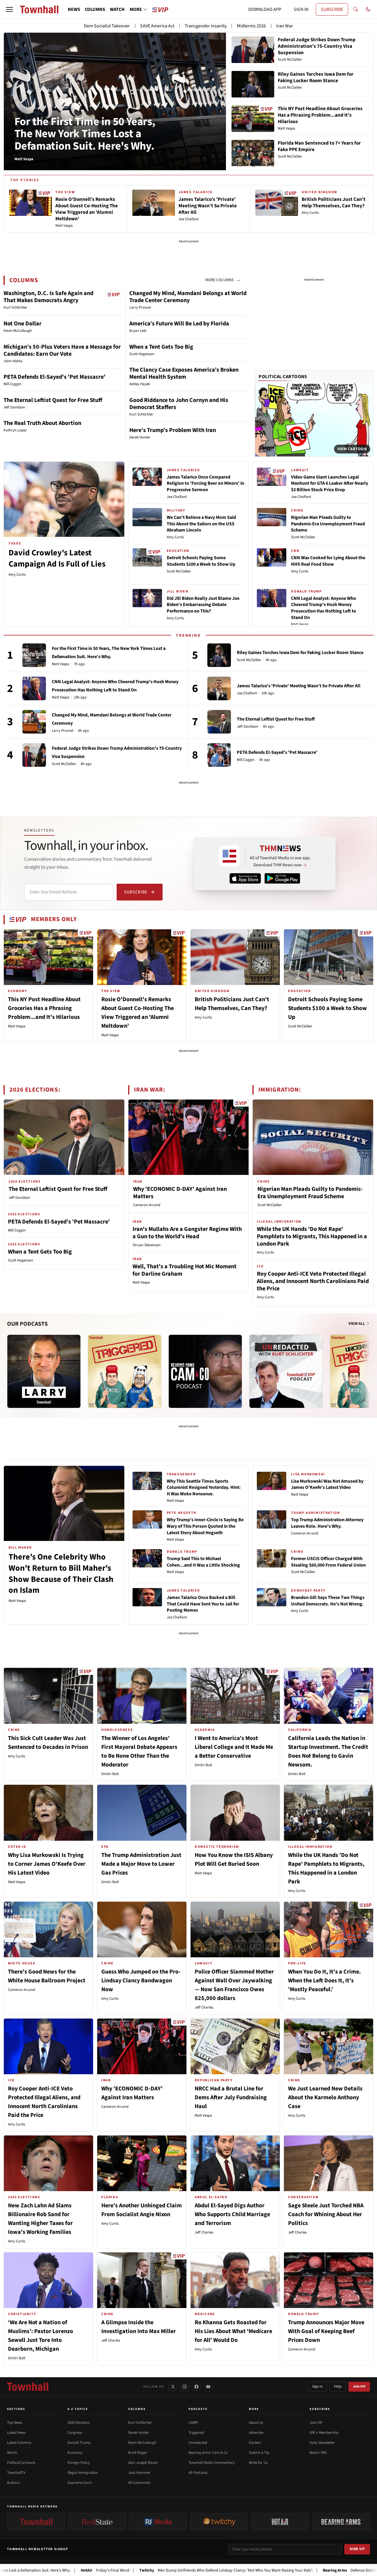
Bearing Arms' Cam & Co (208, 2453)
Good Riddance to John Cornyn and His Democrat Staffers (179, 404)
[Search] (355, 9)
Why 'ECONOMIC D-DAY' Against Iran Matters (180, 1193)
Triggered (196, 2433)
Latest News (16, 2433)
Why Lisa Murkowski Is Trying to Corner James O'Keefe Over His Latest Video (47, 1864)
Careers (255, 2443)
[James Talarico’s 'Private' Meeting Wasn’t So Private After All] (219, 688)
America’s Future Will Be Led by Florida (179, 324)
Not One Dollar (23, 324)
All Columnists (139, 2483)
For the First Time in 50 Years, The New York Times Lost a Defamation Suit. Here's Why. (85, 134)
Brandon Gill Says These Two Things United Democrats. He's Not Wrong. (328, 1601)
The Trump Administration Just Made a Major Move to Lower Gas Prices (141, 1864)
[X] (173, 2387)
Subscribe (136, 892)
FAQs (338, 2387)
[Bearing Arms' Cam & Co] (205, 1371)
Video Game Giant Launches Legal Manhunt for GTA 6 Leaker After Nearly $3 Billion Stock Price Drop (330, 483)
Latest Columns (19, 2443)
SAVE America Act (157, 26)
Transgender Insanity (206, 26)
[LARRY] (44, 1371)
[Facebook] (196, 2387)
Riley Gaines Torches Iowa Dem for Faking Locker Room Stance (300, 653)
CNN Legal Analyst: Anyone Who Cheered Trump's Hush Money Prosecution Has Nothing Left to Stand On (324, 608)
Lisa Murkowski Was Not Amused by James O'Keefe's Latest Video (327, 1484)
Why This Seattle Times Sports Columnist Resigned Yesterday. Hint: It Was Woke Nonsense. (204, 1488)
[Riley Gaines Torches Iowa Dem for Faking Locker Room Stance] (219, 655)
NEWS (74, 9)
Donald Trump (79, 2443)
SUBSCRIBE (332, 9)
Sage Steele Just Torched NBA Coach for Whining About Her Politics (326, 2214)
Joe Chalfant (177, 497)
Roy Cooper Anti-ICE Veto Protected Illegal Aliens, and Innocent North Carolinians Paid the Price (313, 1281)
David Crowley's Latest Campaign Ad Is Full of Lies (57, 558)
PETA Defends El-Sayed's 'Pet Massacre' (54, 377)
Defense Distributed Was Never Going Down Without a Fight (305, 2570)
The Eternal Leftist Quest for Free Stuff (53, 400)
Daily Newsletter (322, 2443)
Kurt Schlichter (140, 2423)
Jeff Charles (204, 2007)
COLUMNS (95, 9)
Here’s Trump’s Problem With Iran (173, 430)
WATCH (117, 9)
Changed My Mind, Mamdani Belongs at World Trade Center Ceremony (188, 297)
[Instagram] (185, 2387)
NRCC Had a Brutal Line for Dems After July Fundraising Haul (231, 2097)
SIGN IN (301, 9)
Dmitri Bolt (110, 1774)
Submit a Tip (259, 2453)
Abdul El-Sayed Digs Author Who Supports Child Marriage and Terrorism (232, 2214)
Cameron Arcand (147, 1205)
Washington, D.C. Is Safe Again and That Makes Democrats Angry (48, 297)
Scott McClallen (179, 571)
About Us (256, 2423)
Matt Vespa (300, 624)
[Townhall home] (28, 2387)
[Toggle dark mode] (368, 9)
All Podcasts (198, 2473)
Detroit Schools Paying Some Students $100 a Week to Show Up (201, 561)
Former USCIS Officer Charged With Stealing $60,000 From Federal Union (328, 1562)
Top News (15, 2423)
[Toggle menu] (9, 9)
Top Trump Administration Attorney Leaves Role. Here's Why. (327, 1523)
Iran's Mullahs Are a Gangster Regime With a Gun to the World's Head (187, 1233)
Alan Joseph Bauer (143, 2463)
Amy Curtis (17, 575)
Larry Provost (63, 731)
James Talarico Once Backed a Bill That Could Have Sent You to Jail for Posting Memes (203, 1604)
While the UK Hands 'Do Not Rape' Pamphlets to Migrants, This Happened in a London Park (312, 1236)
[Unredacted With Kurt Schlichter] (286, 1371)
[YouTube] (208, 2387)
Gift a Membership (324, 2433)
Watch (12, 2453)
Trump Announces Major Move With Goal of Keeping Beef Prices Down (326, 2331)
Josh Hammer (139, 2473)
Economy (75, 2453)
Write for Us (258, 2463)
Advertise (256, 2433)
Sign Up (357, 2549)
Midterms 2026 (251, 26)
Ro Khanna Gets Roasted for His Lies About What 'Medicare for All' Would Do (233, 2331)
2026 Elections (78, 2423)
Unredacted (198, 2443)
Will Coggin (246, 760)
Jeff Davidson (248, 727)
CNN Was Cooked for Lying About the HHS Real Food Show (328, 561)
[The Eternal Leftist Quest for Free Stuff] (219, 722)
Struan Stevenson (147, 1245)
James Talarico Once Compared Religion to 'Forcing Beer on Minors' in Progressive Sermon (205, 483)
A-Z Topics (78, 2409)
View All (357, 1324)
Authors (13, 2483)
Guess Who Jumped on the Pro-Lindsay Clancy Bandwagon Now (141, 1981)
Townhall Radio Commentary (212, 2463)
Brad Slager (138, 2453)
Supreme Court (80, 2483)
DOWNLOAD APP (265, 9)
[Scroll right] (369, 1365)
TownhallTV (16, 2473)
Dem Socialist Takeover (107, 26)
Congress (75, 2433)
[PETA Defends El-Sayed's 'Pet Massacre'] (219, 755)
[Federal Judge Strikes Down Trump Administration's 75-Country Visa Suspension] (34, 755)
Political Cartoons (283, 377)
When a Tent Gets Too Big (161, 347)
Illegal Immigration (83, 2473)
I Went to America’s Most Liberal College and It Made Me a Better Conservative (234, 1747)
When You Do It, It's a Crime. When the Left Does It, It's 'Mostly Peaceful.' (324, 1981)
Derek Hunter (139, 2433)
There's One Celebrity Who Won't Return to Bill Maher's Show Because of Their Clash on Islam (61, 1573)
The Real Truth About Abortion (42, 423)
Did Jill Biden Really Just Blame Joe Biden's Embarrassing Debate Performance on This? (203, 605)
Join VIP (359, 2387)
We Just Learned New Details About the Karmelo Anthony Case (325, 2097)
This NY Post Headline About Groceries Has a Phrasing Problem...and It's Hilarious (44, 1008)
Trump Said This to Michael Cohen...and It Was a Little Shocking (203, 1562)
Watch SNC (318, 2453)
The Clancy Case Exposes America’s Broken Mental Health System (184, 373)
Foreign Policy (79, 2463)
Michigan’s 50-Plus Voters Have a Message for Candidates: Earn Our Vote (62, 350)
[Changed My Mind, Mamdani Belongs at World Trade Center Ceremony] (34, 722)
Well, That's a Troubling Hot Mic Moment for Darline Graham (185, 1270)
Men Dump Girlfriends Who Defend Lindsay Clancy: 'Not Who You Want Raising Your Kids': (143, 2570)
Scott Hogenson (20, 1260)
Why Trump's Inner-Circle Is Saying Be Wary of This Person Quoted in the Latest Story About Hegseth (205, 1526)
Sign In (318, 2387)
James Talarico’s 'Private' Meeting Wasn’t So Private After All (299, 686)
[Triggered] (125, 1371)
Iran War (285, 26)
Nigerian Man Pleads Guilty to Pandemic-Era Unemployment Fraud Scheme (328, 524)
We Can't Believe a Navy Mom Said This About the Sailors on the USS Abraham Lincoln (201, 524)
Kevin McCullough (142, 2443)
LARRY (193, 2423)
